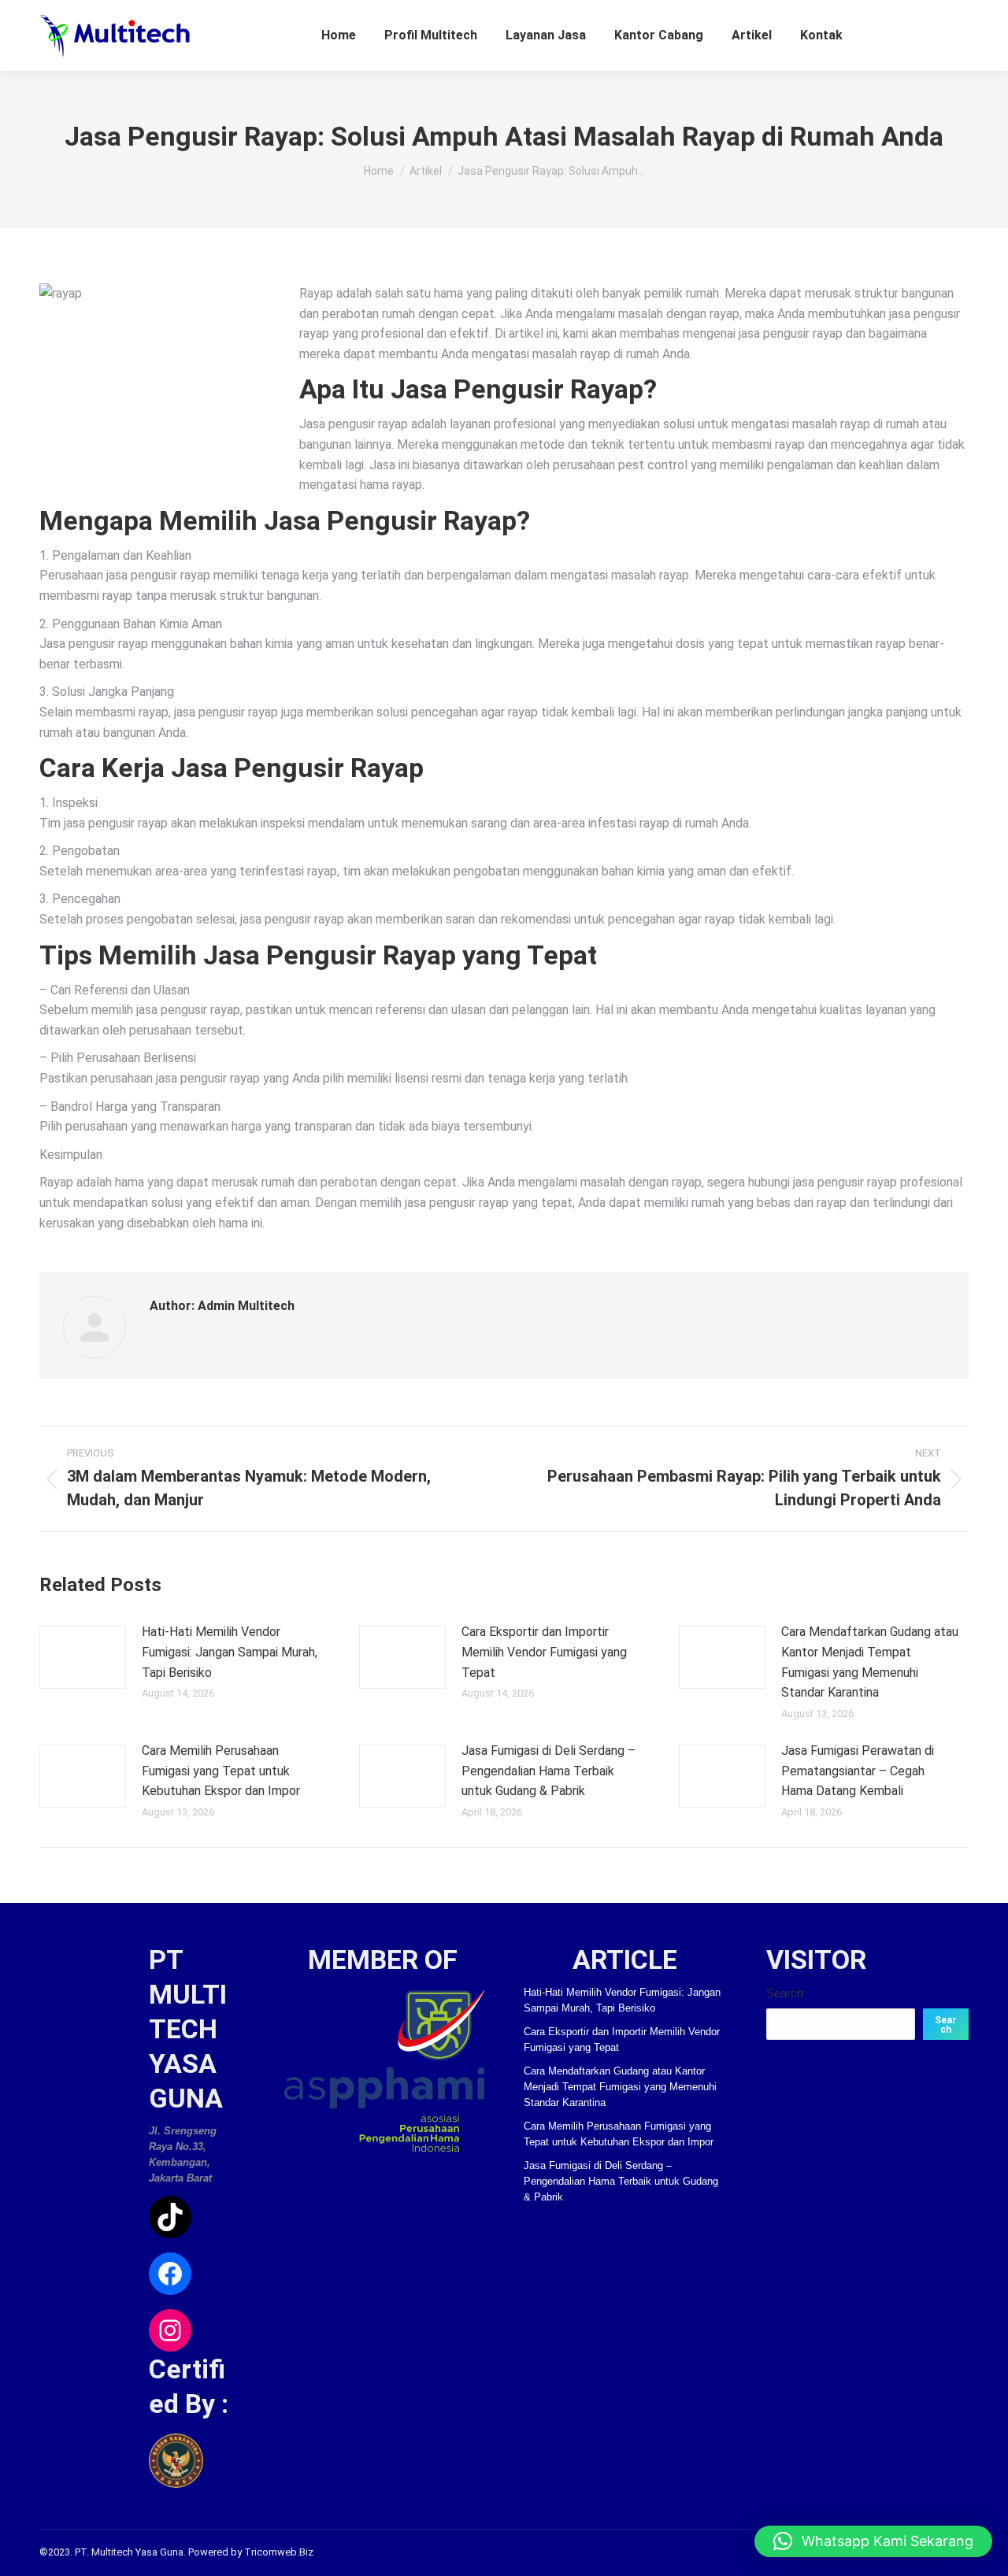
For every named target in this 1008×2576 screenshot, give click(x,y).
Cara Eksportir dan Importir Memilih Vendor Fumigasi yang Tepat (544, 1652)
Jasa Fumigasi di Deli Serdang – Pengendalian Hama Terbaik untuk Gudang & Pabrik (548, 1771)
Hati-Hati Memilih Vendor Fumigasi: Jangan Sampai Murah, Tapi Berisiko (230, 1652)
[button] (873, 2541)
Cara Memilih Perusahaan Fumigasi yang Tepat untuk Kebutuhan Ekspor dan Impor (221, 1771)
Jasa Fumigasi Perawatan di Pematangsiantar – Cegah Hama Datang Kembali (858, 1771)
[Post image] (83, 1657)
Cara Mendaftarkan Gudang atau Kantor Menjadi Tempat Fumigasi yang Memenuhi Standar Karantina (870, 1662)
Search (785, 1993)
